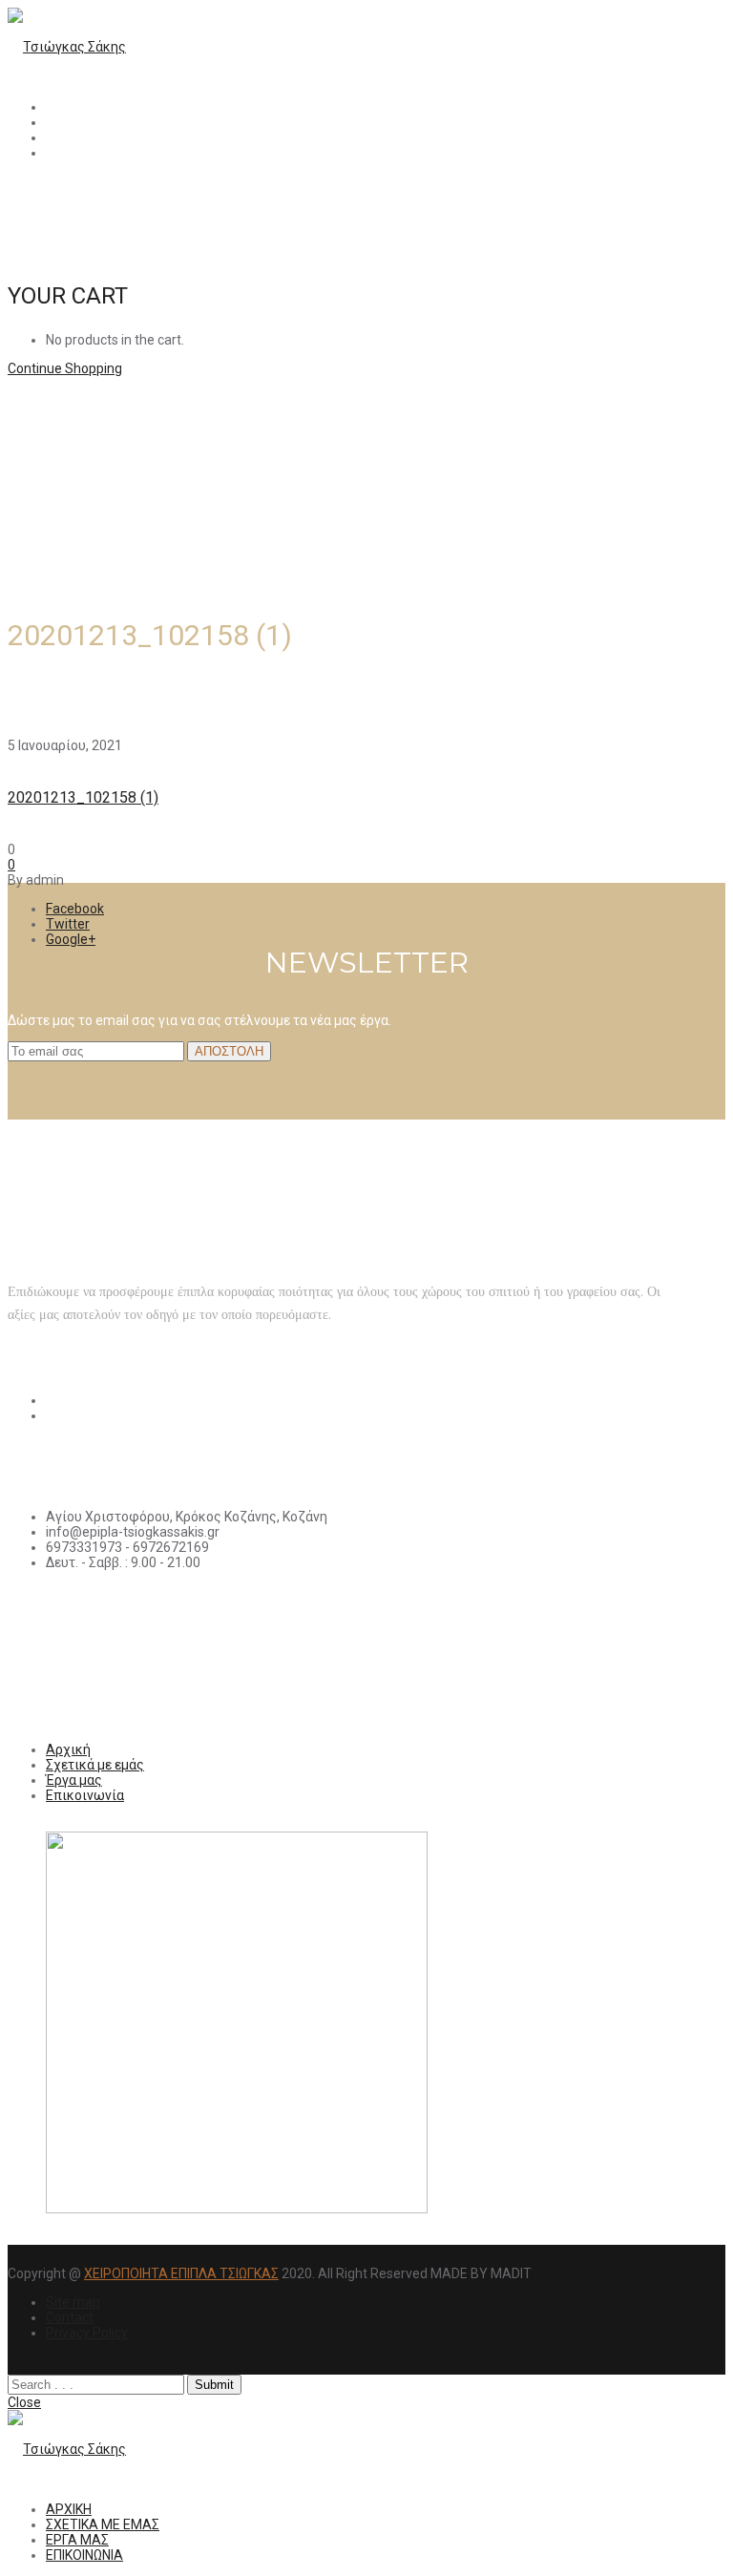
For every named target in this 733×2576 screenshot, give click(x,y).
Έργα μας (74, 1780)
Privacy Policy (87, 2333)
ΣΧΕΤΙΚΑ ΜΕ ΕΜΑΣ (103, 122)
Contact (70, 2317)
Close (24, 2402)
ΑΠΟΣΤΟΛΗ (229, 1051)
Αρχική (68, 1749)
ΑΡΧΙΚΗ (69, 107)
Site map (73, 2302)
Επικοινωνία (85, 1795)
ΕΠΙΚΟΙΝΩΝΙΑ (84, 153)
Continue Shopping (65, 368)
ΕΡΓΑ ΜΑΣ (77, 137)
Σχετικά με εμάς (95, 1765)
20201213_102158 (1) (83, 797)
